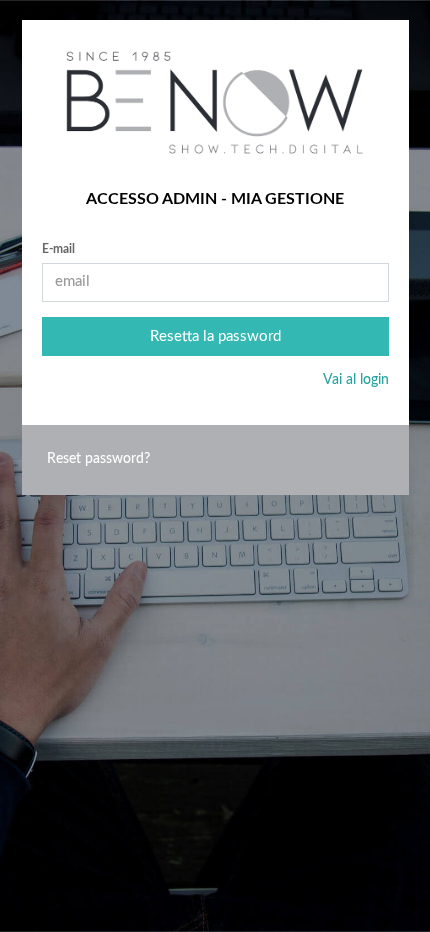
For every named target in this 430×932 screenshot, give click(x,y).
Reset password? (98, 459)
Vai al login (356, 380)
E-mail (58, 249)
